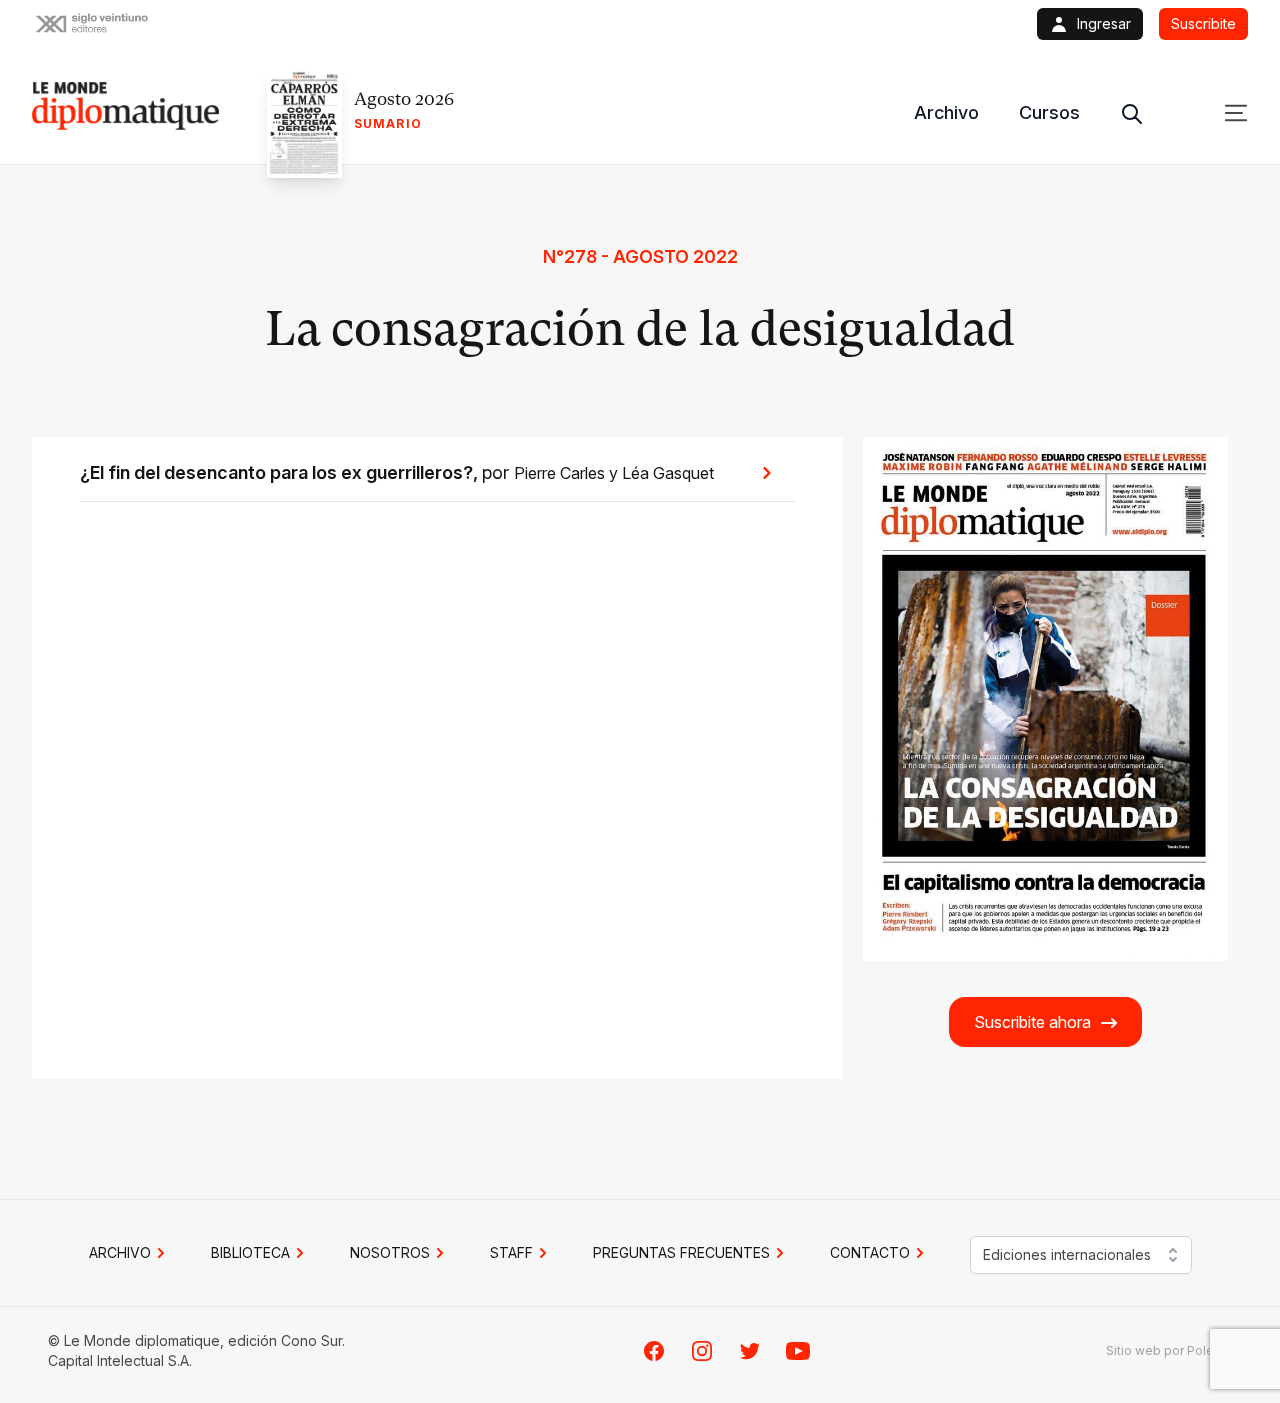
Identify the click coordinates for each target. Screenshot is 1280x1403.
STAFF (511, 1252)
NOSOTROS (390, 1252)
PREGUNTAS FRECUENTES (681, 1252)
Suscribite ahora (1032, 1022)
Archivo (946, 112)
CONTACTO (870, 1252)
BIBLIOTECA (250, 1252)
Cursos (1049, 112)
